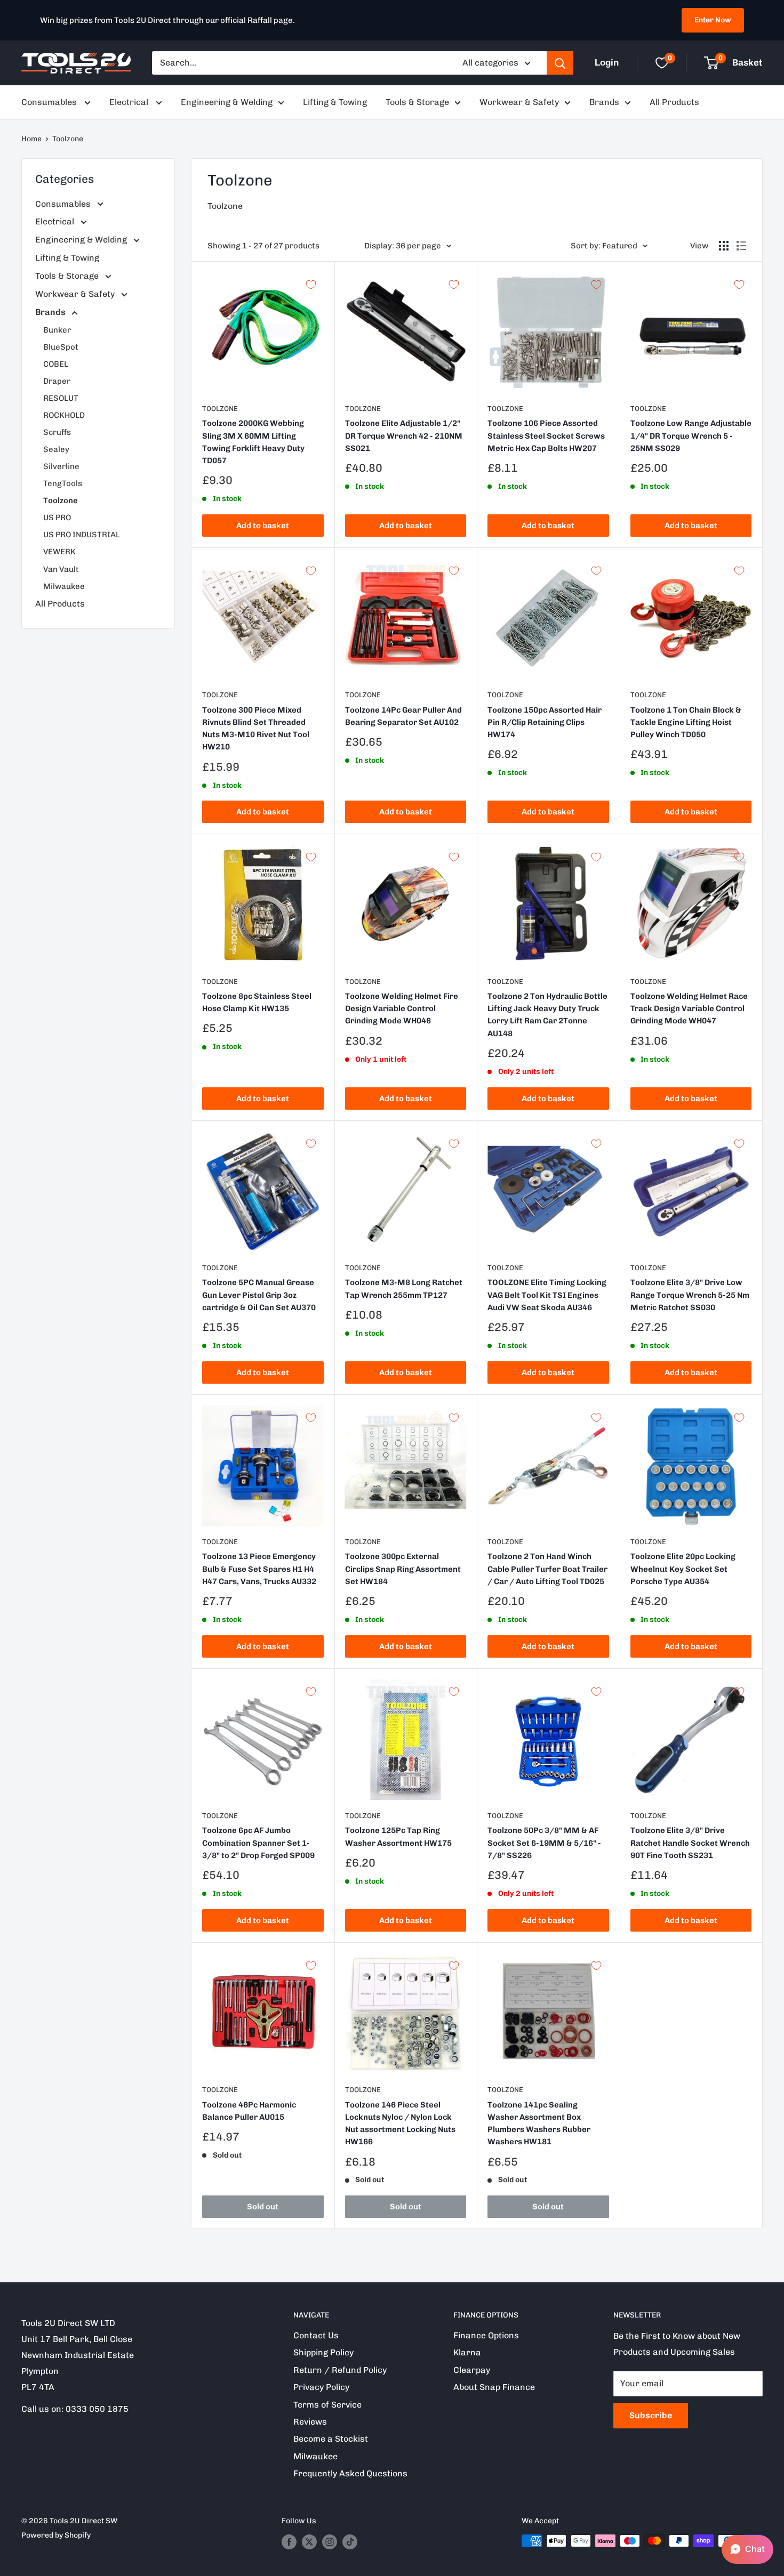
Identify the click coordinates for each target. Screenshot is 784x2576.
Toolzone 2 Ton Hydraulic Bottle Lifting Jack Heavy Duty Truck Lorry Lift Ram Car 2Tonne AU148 (547, 1015)
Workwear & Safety (519, 102)
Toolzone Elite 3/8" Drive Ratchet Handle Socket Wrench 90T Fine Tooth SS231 (690, 1843)
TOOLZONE (363, 982)
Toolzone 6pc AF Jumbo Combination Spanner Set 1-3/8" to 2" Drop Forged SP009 (258, 1843)
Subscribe (651, 2415)
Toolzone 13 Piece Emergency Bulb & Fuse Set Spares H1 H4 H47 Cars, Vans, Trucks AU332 (259, 1569)
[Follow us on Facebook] (289, 2542)
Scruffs (57, 432)
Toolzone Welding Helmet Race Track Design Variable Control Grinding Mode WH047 (689, 1009)
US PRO (57, 518)
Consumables (50, 102)
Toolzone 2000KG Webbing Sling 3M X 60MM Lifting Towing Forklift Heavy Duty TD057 (253, 442)
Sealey (56, 449)
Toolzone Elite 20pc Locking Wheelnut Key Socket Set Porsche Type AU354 (683, 1569)
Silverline (61, 466)
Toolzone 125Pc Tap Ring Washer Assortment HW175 (398, 1836)
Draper (57, 381)
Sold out (263, 2207)
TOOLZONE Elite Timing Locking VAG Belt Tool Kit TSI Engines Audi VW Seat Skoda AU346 (547, 1295)
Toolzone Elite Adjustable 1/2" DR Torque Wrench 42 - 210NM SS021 (404, 436)
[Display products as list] (741, 246)
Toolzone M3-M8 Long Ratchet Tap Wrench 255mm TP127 (404, 1289)
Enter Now (713, 20)
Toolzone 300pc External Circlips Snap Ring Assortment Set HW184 (403, 1569)
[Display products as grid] (724, 246)
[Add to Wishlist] (311, 285)
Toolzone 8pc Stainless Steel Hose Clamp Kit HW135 (257, 1002)
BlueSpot (61, 347)
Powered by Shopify (56, 2535)
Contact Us (316, 2335)
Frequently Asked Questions (350, 2473)
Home (31, 139)
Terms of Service (327, 2405)
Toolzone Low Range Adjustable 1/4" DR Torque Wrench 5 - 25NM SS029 (691, 436)
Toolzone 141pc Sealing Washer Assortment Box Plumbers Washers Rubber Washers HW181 (539, 2123)
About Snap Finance (494, 2387)
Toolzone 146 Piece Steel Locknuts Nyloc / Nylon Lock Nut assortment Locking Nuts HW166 (400, 2123)
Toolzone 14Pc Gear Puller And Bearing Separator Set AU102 (403, 716)
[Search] (560, 63)
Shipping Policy (323, 2352)
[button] (747, 2549)
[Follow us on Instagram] (330, 2542)
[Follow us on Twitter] (309, 2542)
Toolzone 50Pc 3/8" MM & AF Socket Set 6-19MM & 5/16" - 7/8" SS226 (544, 1843)
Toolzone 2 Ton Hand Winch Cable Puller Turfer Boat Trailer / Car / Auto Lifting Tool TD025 (547, 1569)
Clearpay (472, 2370)
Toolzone (68, 139)
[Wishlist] (662, 63)
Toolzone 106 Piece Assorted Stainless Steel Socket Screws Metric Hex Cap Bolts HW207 (546, 436)
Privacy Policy (321, 2387)
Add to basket (263, 526)
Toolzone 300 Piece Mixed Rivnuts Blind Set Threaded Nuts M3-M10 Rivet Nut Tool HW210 (256, 729)
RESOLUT (61, 398)
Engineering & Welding (227, 102)
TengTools (63, 483)
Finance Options (486, 2335)
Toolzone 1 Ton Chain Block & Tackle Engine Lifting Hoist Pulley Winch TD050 (686, 722)
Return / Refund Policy (340, 2370)
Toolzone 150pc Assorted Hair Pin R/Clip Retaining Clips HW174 (545, 722)
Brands (604, 102)
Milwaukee (64, 586)
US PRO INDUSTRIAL (82, 535)
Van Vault (61, 569)
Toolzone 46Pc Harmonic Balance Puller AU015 (249, 2111)
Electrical (130, 102)
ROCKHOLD (64, 415)
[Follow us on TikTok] (350, 2542)
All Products (674, 102)
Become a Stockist (331, 2439)
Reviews (310, 2422)
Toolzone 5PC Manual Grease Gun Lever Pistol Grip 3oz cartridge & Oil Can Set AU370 (259, 1295)
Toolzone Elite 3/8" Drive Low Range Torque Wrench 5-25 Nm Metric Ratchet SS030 (690, 1295)
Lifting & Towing (335, 102)
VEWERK (59, 552)
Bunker (57, 330)
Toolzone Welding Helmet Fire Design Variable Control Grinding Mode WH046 (402, 1009)
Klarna (467, 2352)
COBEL (56, 364)
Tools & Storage (417, 102)
